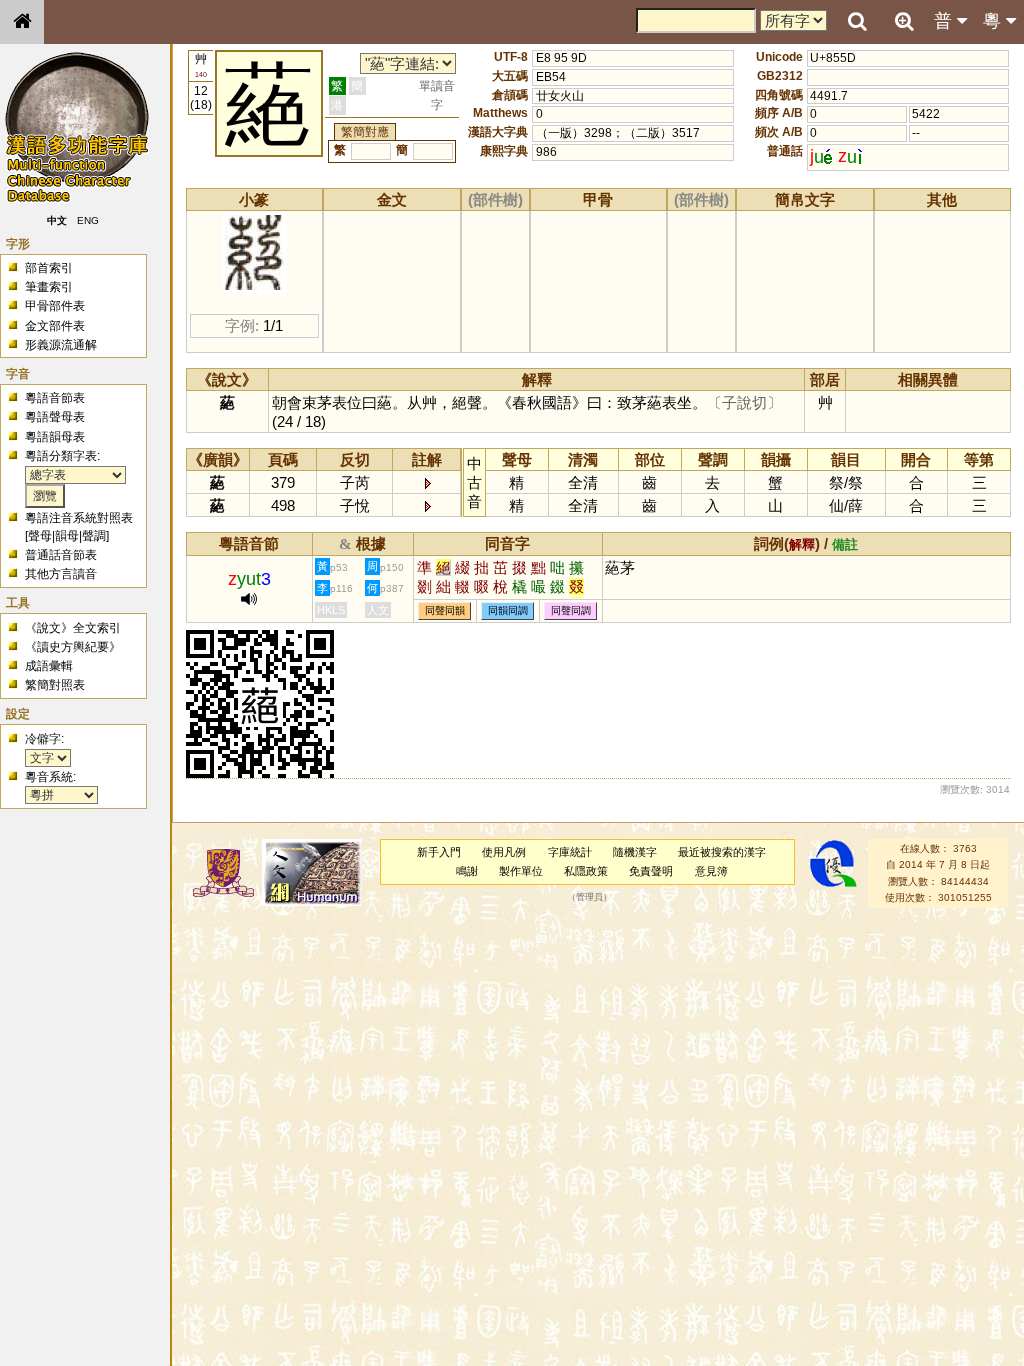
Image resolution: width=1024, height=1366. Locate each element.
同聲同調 (571, 610)
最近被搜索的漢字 (722, 852)
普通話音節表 (61, 555)
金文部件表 (55, 326)
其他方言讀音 (61, 574)
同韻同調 (508, 610)
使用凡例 (504, 852)
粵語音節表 (55, 398)
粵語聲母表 (55, 417)
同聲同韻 (445, 610)
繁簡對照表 (55, 685)
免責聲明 (651, 871)
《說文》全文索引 (73, 628)
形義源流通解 (61, 345)
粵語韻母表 (55, 437)
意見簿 (711, 871)
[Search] (857, 22)
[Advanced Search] (904, 21)
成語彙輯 (49, 666)
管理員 (589, 898)
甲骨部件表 (55, 306)
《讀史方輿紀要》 (73, 647)
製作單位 (521, 871)
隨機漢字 (635, 852)
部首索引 (49, 268)
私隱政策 (586, 871)
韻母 (67, 536)
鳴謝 (467, 871)
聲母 (40, 536)
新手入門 (439, 852)
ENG (88, 220)
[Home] (22, 22)
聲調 (94, 536)
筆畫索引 (49, 287)
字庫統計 (570, 852)
